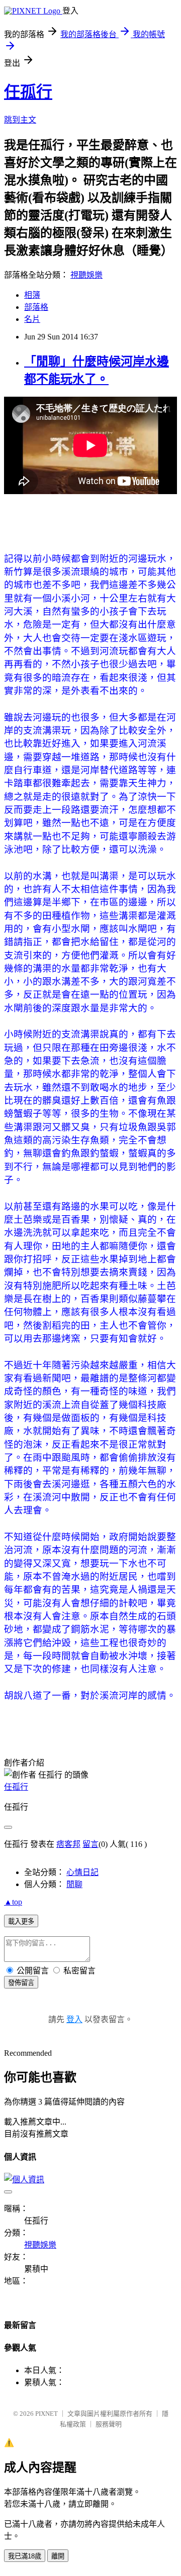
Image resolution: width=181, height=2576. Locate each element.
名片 (32, 319)
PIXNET (47, 2414)
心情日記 (82, 1872)
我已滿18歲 (25, 2556)
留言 (90, 1844)
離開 (58, 2556)
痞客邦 (68, 1844)
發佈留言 (21, 1983)
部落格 (36, 307)
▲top (13, 1902)
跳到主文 (20, 120)
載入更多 (21, 1921)
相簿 (32, 295)
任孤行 (28, 92)
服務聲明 (109, 2424)
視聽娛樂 (86, 275)
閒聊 (74, 1884)
